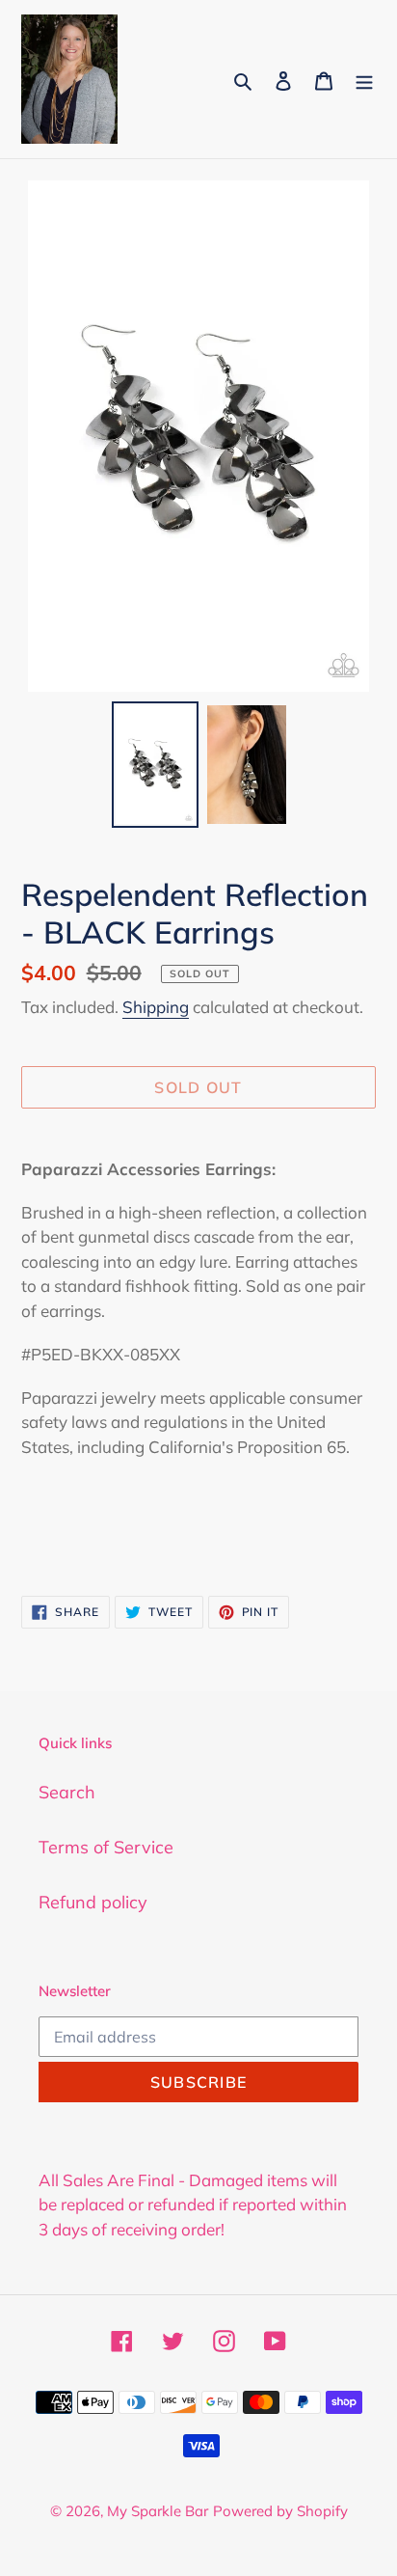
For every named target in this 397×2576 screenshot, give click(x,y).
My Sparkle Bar (158, 2511)
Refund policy (93, 1902)
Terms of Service (106, 1847)
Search (67, 1792)
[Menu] (364, 79)
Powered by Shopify (280, 2511)
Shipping (156, 1007)
